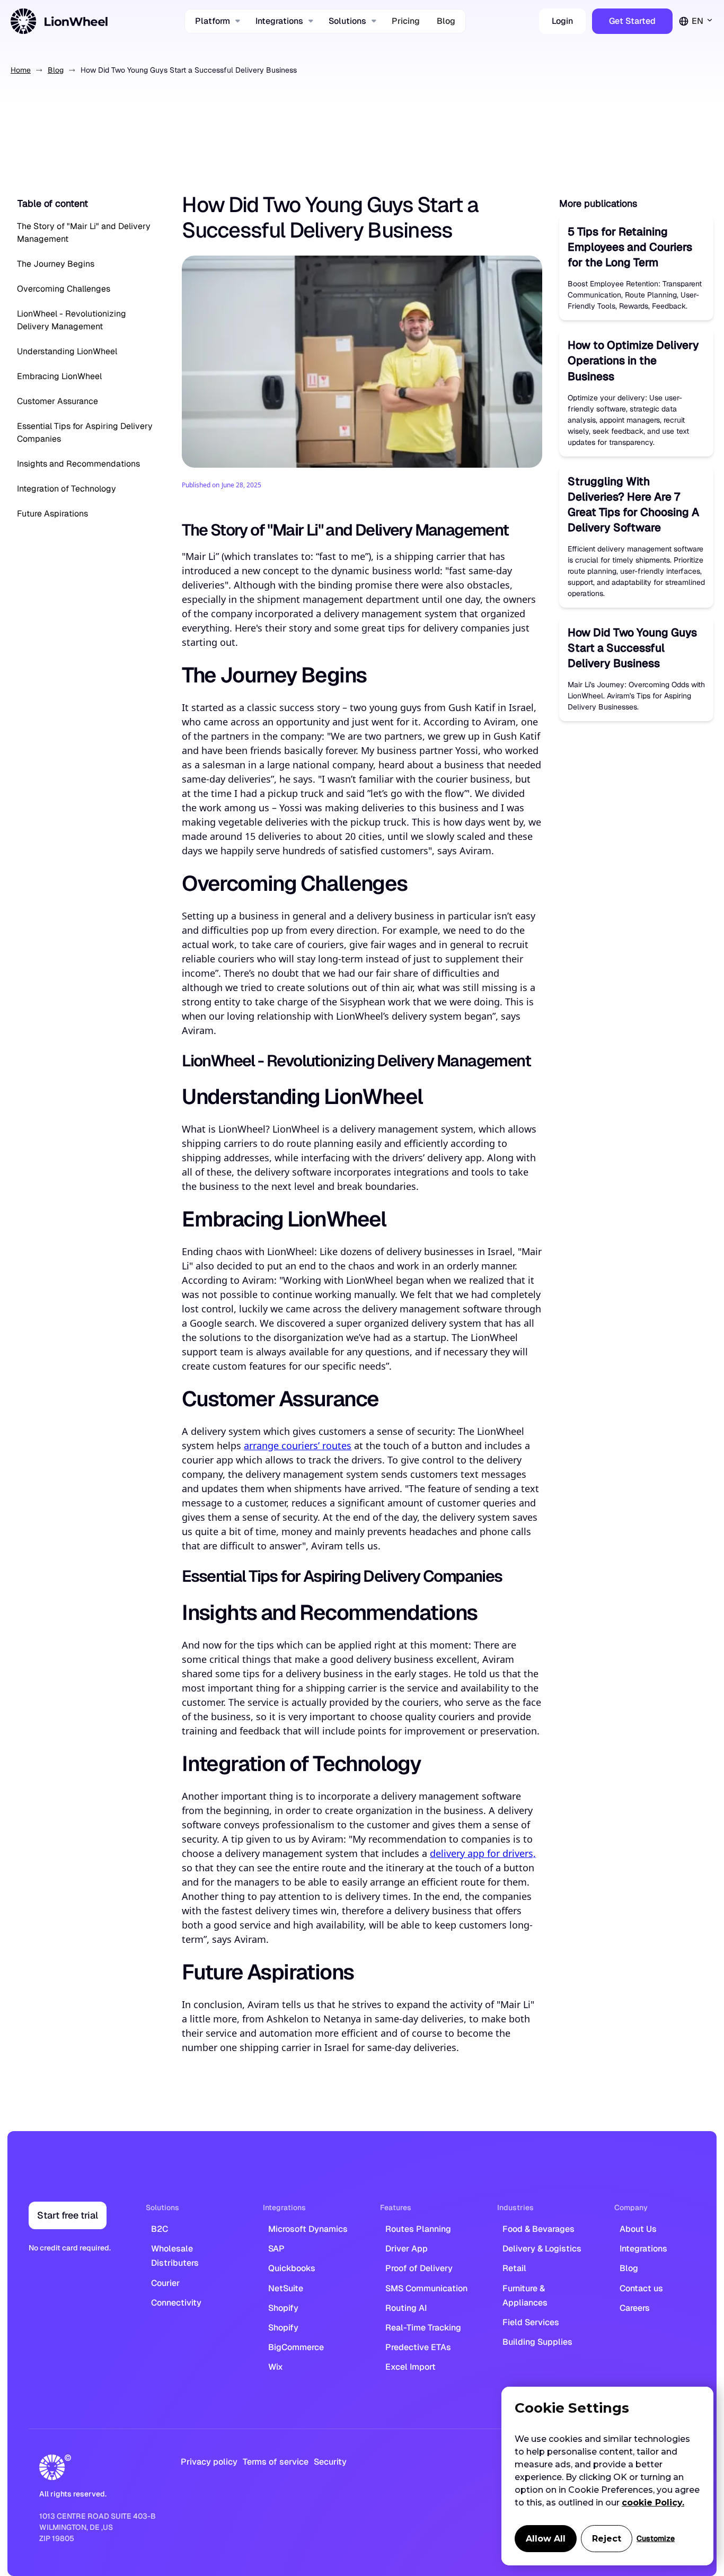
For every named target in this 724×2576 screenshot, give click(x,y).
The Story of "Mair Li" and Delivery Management (84, 233)
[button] (217, 21)
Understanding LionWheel (67, 351)
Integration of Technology (67, 489)
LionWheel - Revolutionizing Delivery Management (72, 320)
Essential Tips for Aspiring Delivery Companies (85, 432)
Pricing (406, 21)
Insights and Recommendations (78, 464)
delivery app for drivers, (483, 1853)
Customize (656, 2538)
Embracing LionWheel (59, 376)
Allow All (546, 2539)
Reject (607, 2539)
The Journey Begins (56, 264)
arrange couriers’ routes (298, 1445)
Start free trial (68, 2215)
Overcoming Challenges (64, 289)
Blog (446, 21)
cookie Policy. (653, 2503)
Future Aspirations (52, 514)
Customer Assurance (58, 401)
